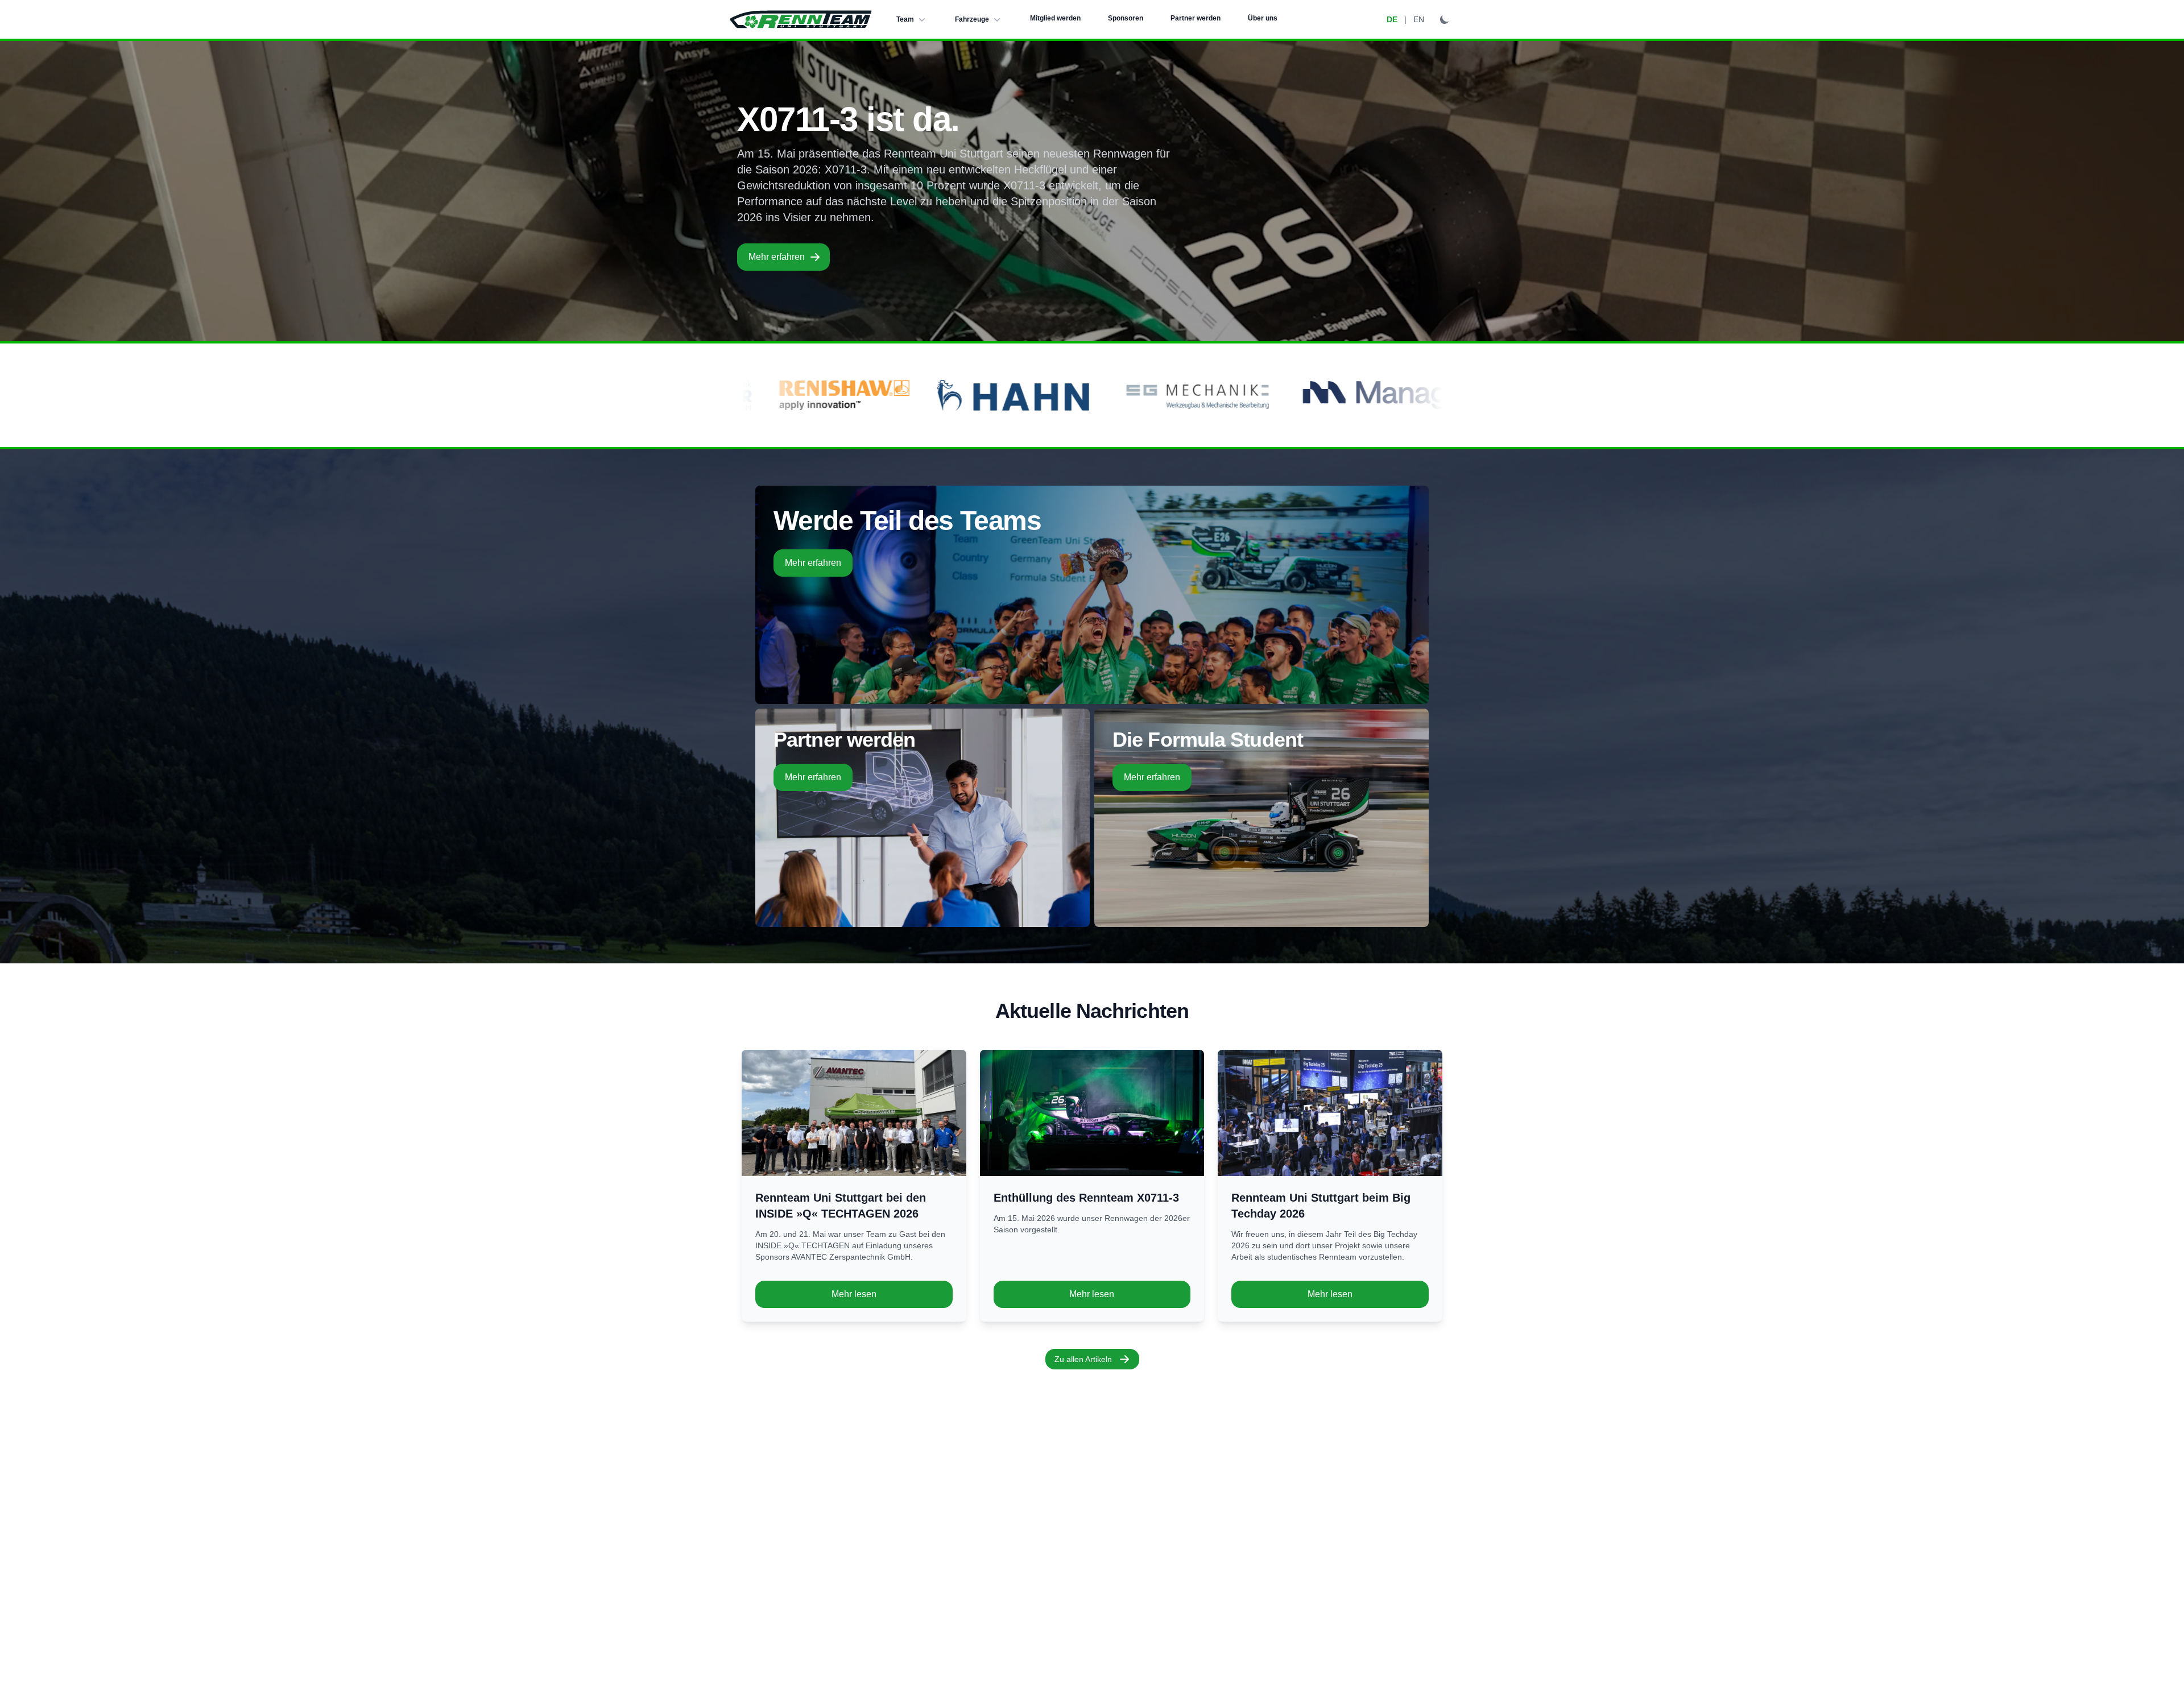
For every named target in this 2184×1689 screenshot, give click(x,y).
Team (905, 19)
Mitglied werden (1055, 18)
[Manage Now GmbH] (1096, 395)
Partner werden (1196, 18)
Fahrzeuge (972, 19)
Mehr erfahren (777, 257)
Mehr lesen (854, 1294)
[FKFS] (1378, 395)
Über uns (1263, 18)
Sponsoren (1126, 18)
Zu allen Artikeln (1083, 1359)
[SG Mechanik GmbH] (876, 395)
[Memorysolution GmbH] (1274, 395)
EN (1419, 19)
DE (1392, 19)
